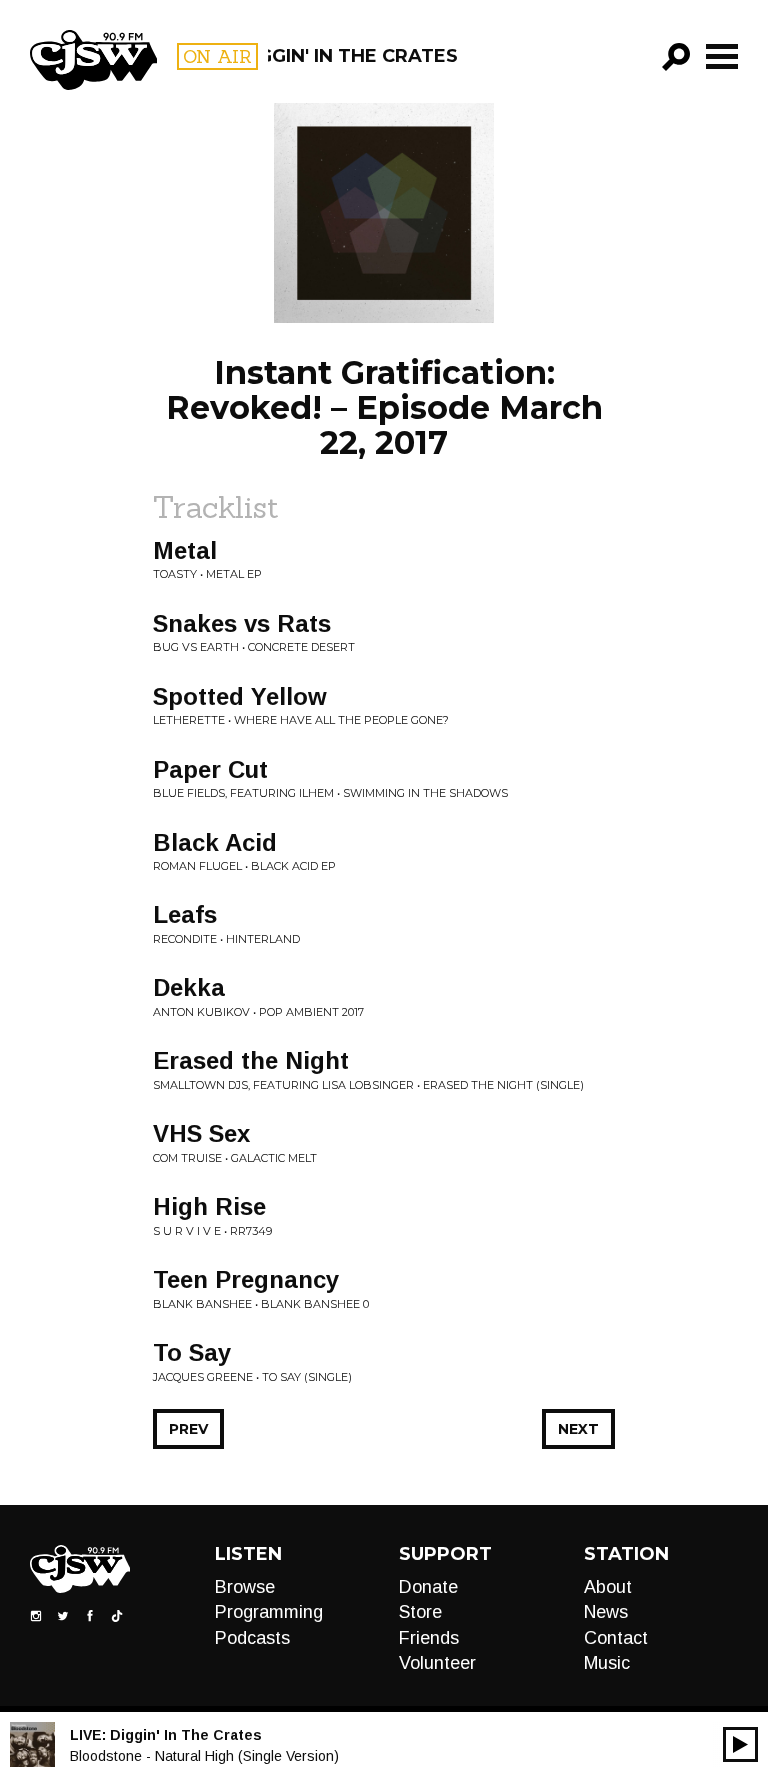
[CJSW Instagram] (36, 1615)
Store (420, 1612)
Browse (245, 1587)
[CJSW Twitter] (63, 1615)
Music (607, 1663)
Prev (188, 1429)
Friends (429, 1638)
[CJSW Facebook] (90, 1615)
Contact (616, 1638)
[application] (740, 1744)
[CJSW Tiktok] (117, 1615)
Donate (428, 1587)
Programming (269, 1612)
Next (578, 1429)
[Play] (740, 1744)
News (606, 1612)
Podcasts (252, 1638)
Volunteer (437, 1663)
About (608, 1587)
